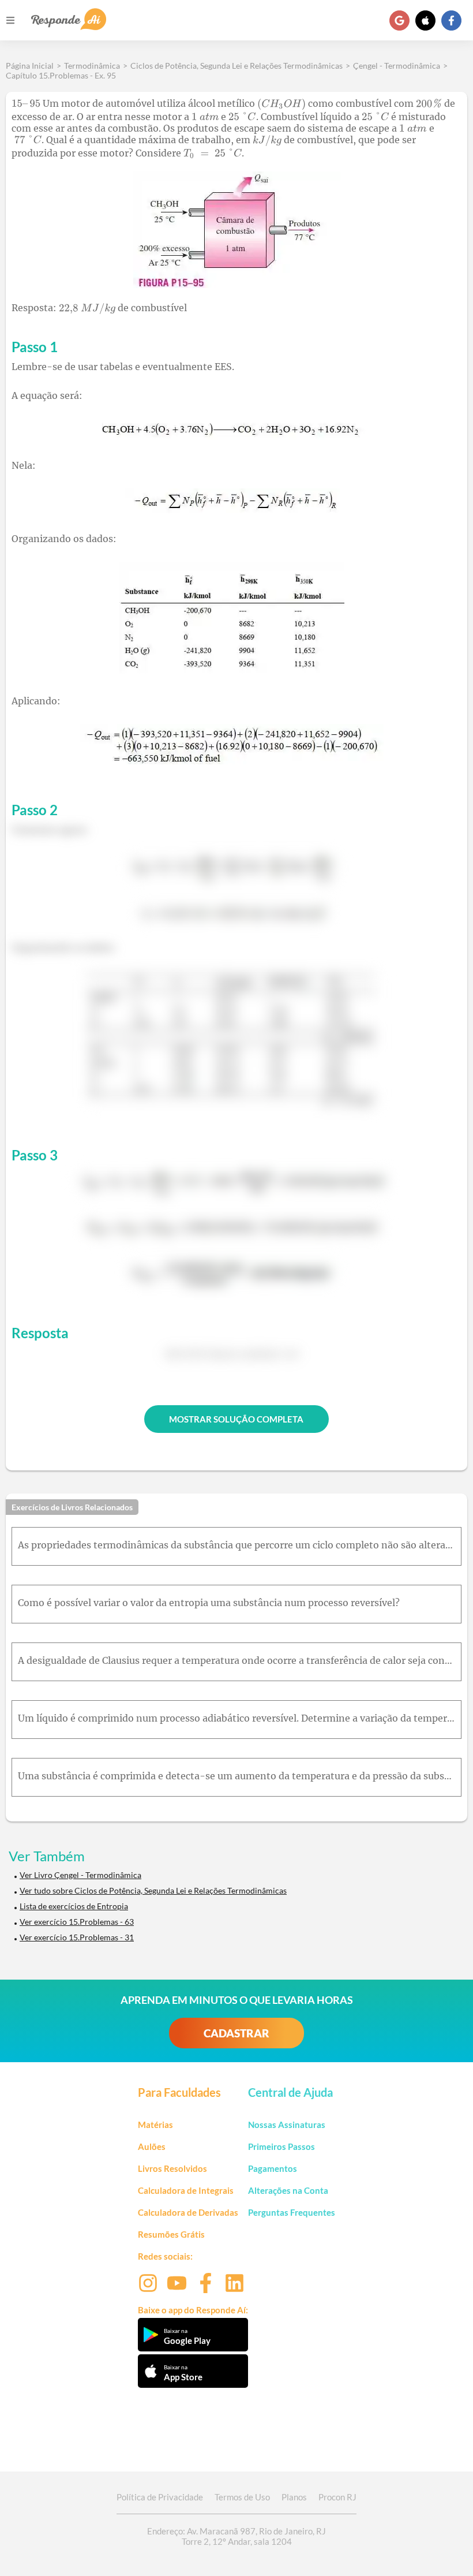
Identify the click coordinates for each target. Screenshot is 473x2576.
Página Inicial (30, 66)
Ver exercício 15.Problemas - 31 (77, 1937)
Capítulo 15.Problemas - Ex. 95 (61, 75)
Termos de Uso (242, 2497)
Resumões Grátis (171, 2234)
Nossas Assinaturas (287, 2125)
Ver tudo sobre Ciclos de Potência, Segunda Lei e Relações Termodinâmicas (153, 1890)
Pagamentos (273, 2168)
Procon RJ (337, 2497)
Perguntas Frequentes (292, 2212)
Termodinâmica (92, 66)
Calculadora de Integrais (186, 2190)
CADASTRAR (236, 2033)
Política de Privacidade (160, 2497)
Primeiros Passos (281, 2146)
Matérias (155, 2125)
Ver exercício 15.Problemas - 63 (77, 1922)
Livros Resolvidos (172, 2168)
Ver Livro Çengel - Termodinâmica (80, 1875)
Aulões (152, 2146)
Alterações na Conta (288, 2190)
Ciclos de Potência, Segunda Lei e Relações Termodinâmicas (236, 66)
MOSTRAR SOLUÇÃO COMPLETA (236, 1419)
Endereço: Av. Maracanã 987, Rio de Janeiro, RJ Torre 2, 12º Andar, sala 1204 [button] (236, 2536)
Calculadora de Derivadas (188, 2212)
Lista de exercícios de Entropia (74, 1906)
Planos (294, 2497)
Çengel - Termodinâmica (397, 66)
